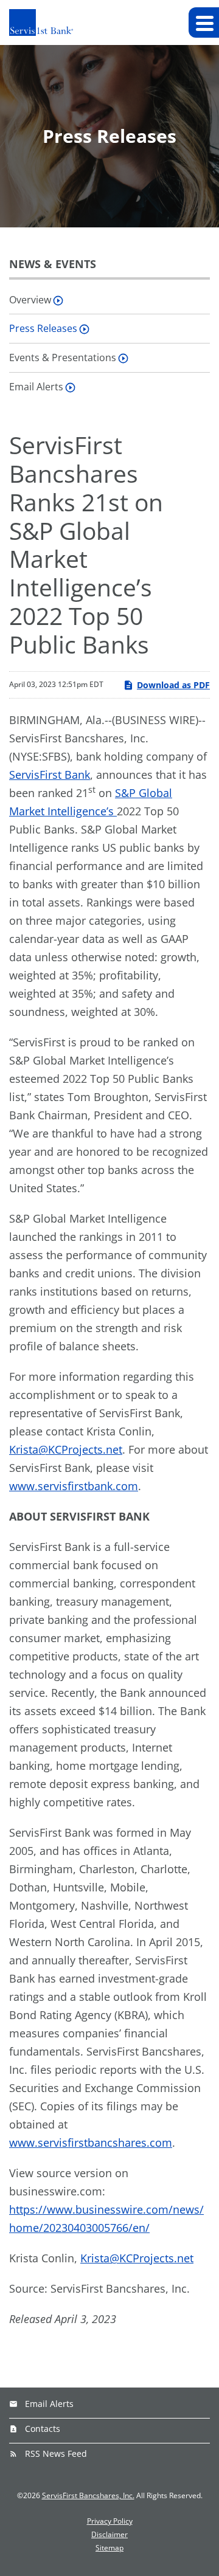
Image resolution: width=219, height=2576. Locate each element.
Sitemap (109, 2548)
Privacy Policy (110, 2521)
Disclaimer (109, 2535)
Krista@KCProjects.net (66, 1449)
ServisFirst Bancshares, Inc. (88, 2495)
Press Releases (43, 328)
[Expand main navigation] (204, 22)
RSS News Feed (56, 2453)
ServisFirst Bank (50, 775)
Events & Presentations (63, 357)
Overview (30, 300)
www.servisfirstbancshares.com (91, 2143)
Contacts (43, 2429)
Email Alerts (36, 387)
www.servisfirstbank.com (74, 1486)
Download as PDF (173, 685)
